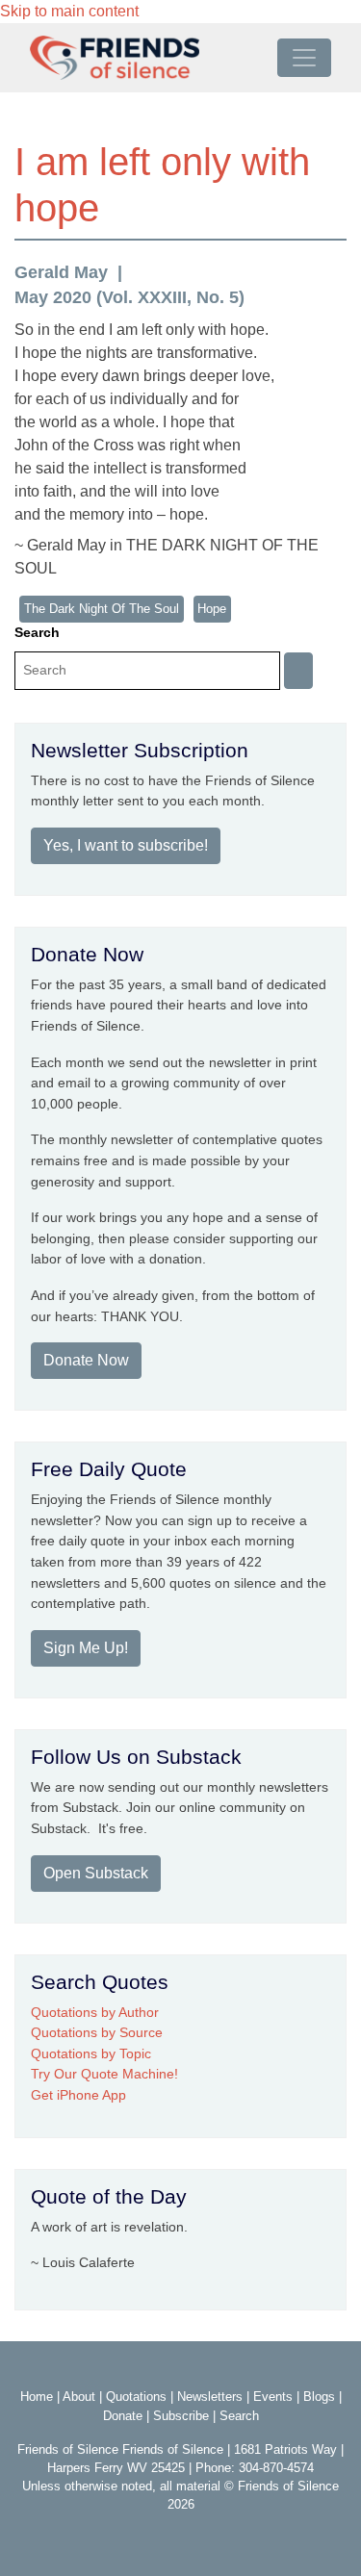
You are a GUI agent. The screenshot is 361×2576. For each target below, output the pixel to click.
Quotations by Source (97, 2032)
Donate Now (86, 1360)
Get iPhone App (78, 2095)
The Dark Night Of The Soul (102, 609)
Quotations (136, 2397)
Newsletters (210, 2397)
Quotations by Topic (91, 2053)
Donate (123, 2416)
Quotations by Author (95, 2012)
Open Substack (96, 1873)
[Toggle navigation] (304, 58)
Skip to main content (69, 11)
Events (273, 2397)
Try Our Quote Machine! (104, 2074)
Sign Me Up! (86, 1648)
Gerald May (61, 272)
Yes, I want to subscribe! (126, 845)
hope (212, 609)
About (79, 2397)
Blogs (319, 2397)
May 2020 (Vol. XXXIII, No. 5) (129, 297)
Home (37, 2397)
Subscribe (181, 2416)
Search (37, 632)
